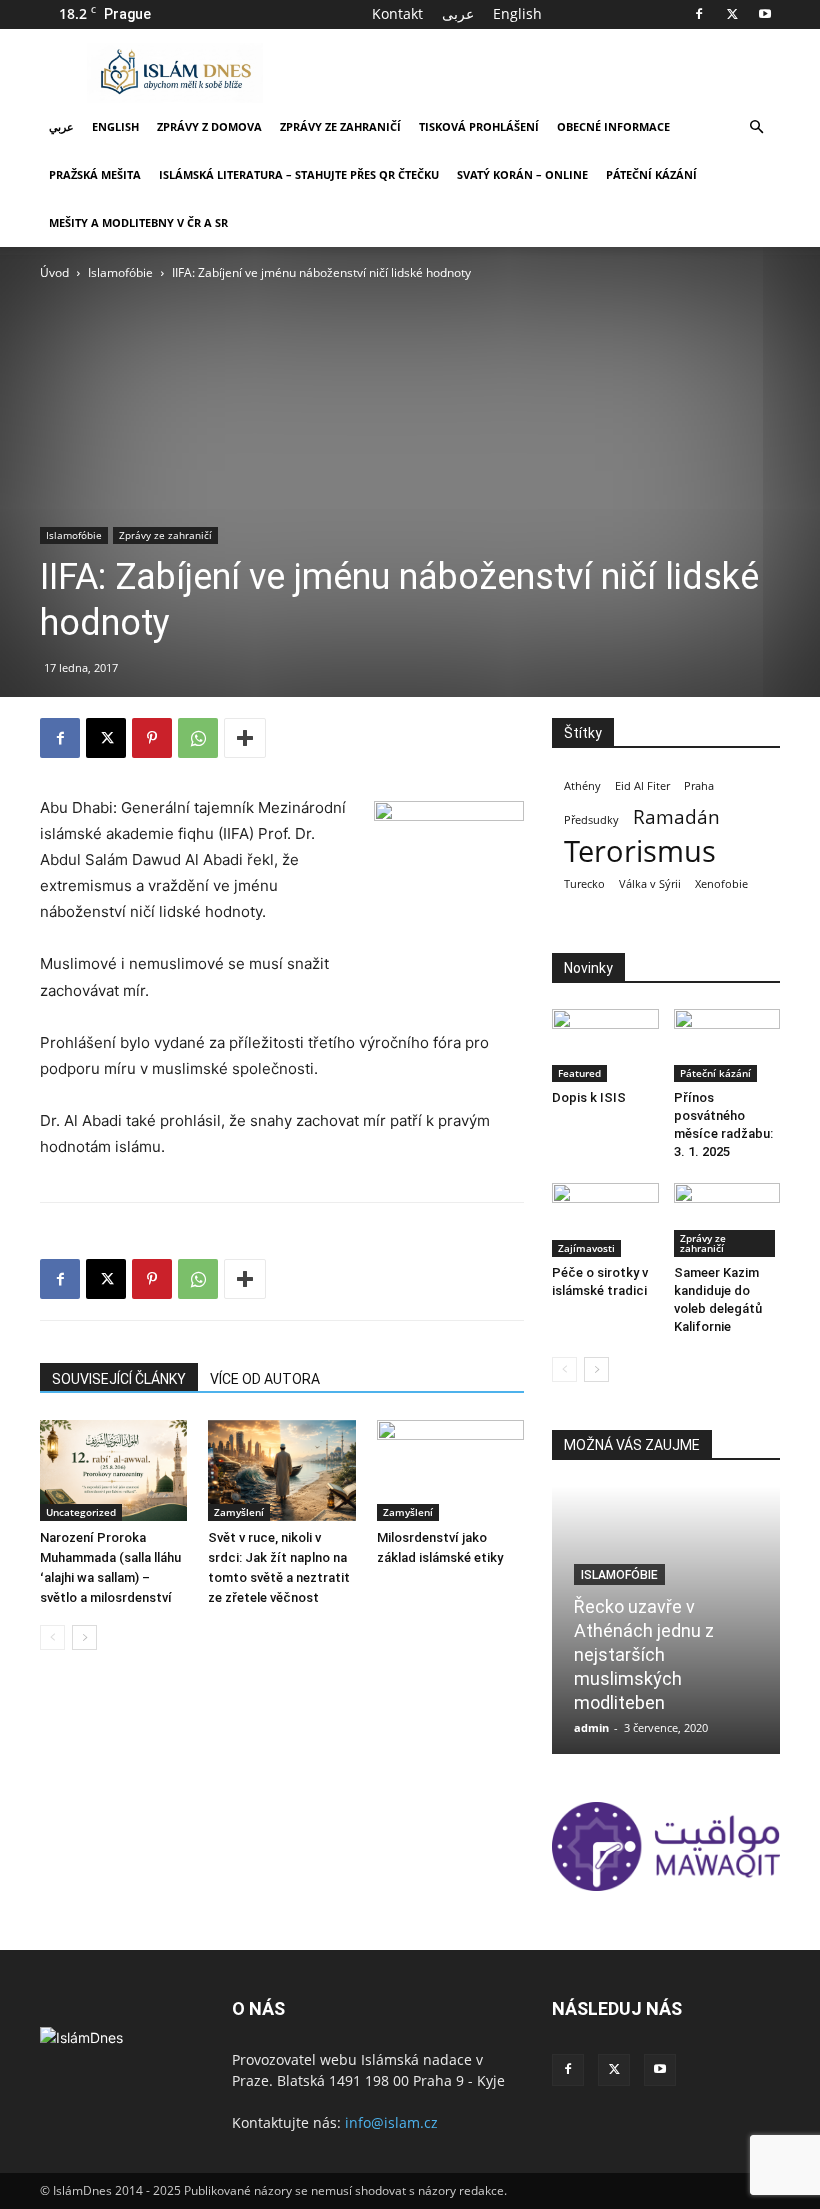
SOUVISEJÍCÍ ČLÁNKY (119, 1379)
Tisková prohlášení (479, 126)
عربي (61, 126)
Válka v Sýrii (650, 884)
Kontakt (397, 13)
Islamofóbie (120, 272)
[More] (245, 738)
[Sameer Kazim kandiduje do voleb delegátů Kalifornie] (727, 1219)
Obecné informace (613, 126)
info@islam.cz (391, 2122)
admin (591, 1727)
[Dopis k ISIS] (605, 1045)
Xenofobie (721, 884)
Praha (699, 786)
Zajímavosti (586, 1248)
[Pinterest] (152, 738)
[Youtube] (765, 14)
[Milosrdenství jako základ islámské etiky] (450, 1470)
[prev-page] (52, 1637)
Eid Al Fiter (642, 786)
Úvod (54, 272)
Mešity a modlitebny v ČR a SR (138, 222)
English (517, 13)
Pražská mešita (95, 174)
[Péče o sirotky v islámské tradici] (605, 1219)
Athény (582, 786)
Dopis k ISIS (589, 1097)
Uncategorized (81, 1512)
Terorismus (640, 851)
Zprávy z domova (209, 126)
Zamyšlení (239, 1512)
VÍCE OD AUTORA (265, 1379)
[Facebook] (699, 14)
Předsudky (591, 820)
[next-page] (84, 1637)
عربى (458, 13)
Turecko (584, 884)
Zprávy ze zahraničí (340, 126)
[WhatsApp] (198, 738)
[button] (756, 127)
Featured (579, 1073)
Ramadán (676, 817)
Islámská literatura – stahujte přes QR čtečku (299, 174)
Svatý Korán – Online (522, 174)
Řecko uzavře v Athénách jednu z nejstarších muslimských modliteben (644, 1654)
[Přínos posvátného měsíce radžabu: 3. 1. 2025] (727, 1045)
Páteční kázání (651, 174)
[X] (732, 14)
